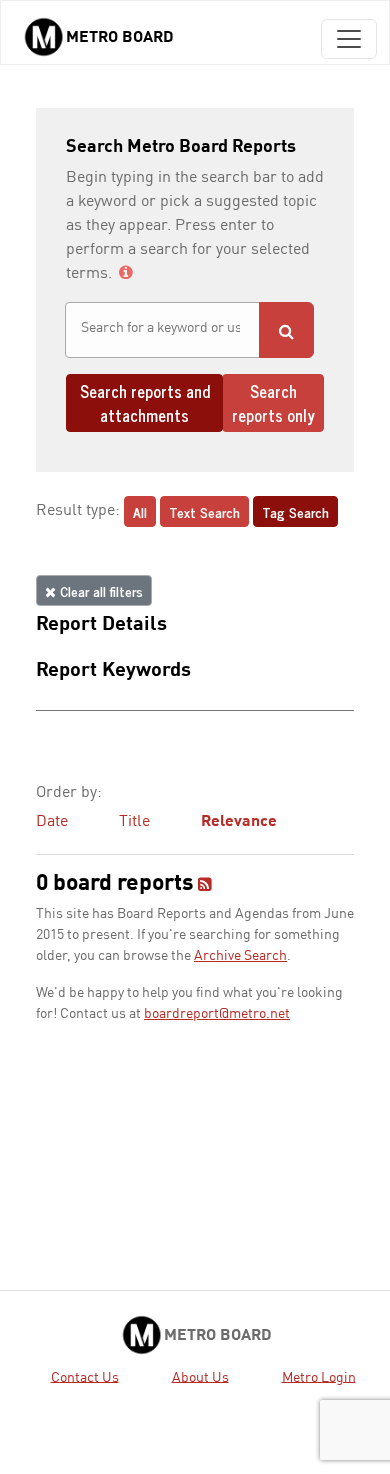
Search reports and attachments (145, 403)
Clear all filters (99, 590)
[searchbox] (162, 328)
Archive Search (240, 956)
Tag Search (295, 511)
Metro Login (319, 1377)
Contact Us (85, 1377)
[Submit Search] (286, 330)
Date (52, 822)
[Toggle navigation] (349, 39)
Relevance (239, 822)
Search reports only (273, 403)
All (140, 511)
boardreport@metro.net (217, 1014)
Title (134, 822)
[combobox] (162, 330)
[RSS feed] (205, 886)
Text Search (204, 511)
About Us (200, 1377)
